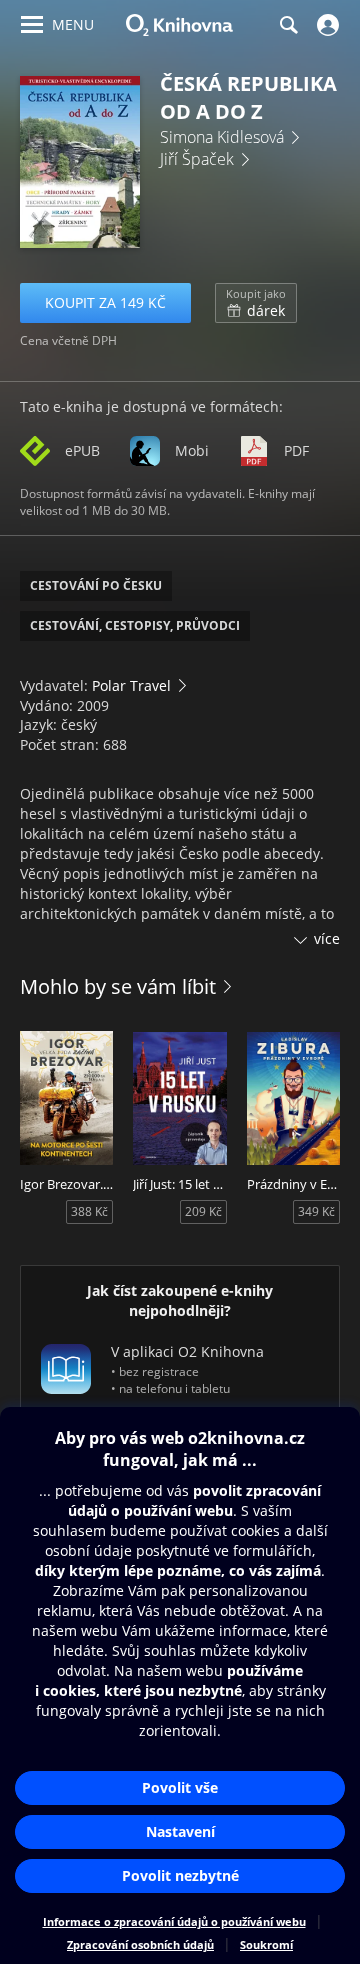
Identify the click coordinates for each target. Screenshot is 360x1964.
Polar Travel (131, 685)
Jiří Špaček (197, 159)
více (327, 938)
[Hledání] (288, 25)
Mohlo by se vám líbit (118, 986)
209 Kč (203, 1211)
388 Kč (89, 1211)
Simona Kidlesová (222, 137)
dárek (256, 303)
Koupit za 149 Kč (105, 302)
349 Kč (316, 1211)
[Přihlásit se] (325, 25)
